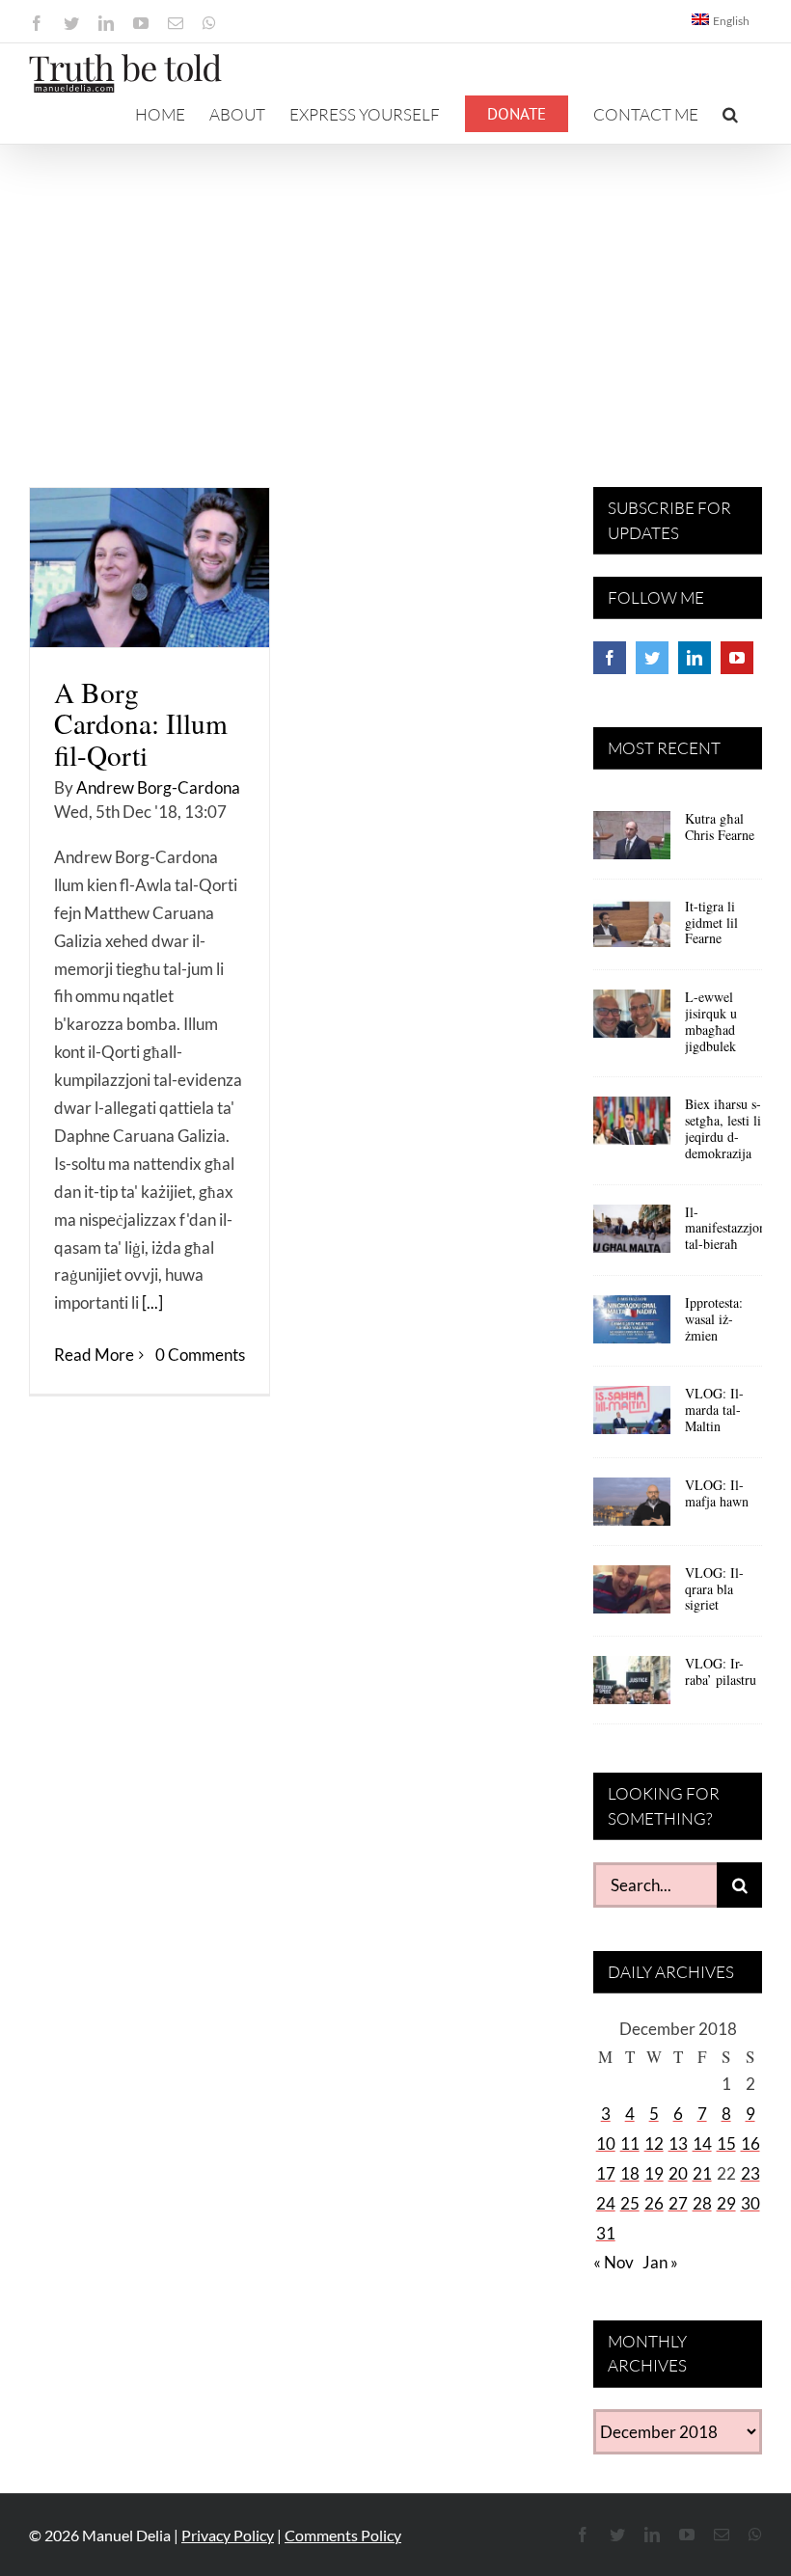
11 (630, 2143)
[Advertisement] (395, 289)
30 (750, 2203)
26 (654, 2203)
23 (750, 2173)
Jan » (660, 2262)
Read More (94, 1355)
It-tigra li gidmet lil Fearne (711, 922)
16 (750, 2143)
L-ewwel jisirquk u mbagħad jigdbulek (711, 1021)
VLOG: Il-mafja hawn (717, 1493)
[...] (152, 1302)
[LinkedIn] (695, 658)
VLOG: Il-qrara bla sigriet (714, 1589)
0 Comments (200, 1355)
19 (654, 2173)
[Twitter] (652, 658)
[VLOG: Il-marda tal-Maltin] (632, 1417)
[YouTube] (737, 658)
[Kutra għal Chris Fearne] (632, 842)
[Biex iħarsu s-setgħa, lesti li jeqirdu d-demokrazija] (632, 1127)
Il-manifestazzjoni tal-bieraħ (727, 1228)
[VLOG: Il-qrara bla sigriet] (632, 1596)
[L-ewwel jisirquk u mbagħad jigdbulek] (632, 1020)
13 (678, 2143)
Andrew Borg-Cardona (158, 787)
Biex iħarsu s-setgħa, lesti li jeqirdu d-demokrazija (723, 1128)
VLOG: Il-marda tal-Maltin (714, 1410)
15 (726, 2143)
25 (630, 2203)
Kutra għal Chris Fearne (720, 827)
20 (678, 2173)
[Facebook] (610, 658)
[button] (730, 114)
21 (702, 2173)
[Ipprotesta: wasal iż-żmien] (632, 1326)
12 (654, 2143)
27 (678, 2203)
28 (702, 2203)
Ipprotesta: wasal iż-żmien (714, 1319)
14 (702, 2143)
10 (606, 2143)
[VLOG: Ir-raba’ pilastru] (632, 1687)
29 (726, 2203)
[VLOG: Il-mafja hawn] (632, 1508)
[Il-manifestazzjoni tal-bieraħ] (632, 1235)
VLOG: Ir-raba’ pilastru (721, 1671)
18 (630, 2173)
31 (606, 2233)
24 (606, 2203)
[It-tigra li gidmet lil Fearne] (632, 930)
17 (606, 2173)
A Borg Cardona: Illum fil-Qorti (141, 723)
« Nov (614, 2262)
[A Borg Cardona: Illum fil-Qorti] (150, 568)
